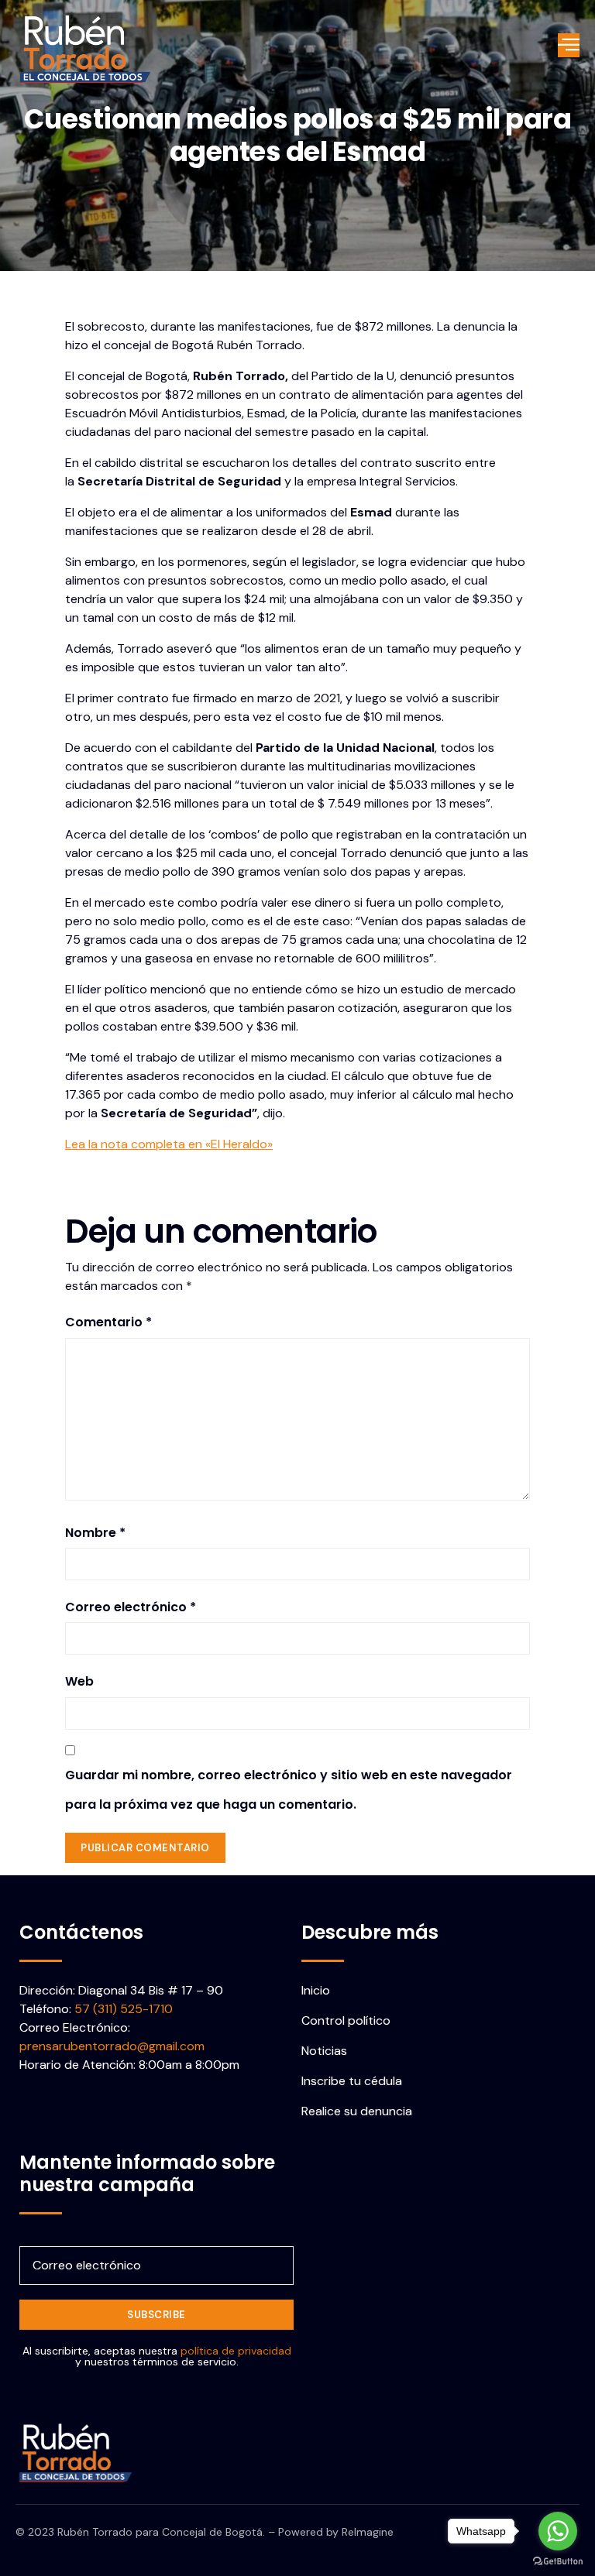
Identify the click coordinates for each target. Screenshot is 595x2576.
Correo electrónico (131, 1607)
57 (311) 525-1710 (124, 2009)
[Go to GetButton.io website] (558, 2561)
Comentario (108, 1322)
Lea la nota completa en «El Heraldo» (169, 1144)
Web (79, 1681)
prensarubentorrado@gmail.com (112, 2046)
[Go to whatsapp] (558, 2531)
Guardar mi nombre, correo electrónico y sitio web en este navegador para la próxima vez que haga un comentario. (289, 1790)
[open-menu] (569, 46)
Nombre (95, 1533)
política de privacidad (236, 2351)
